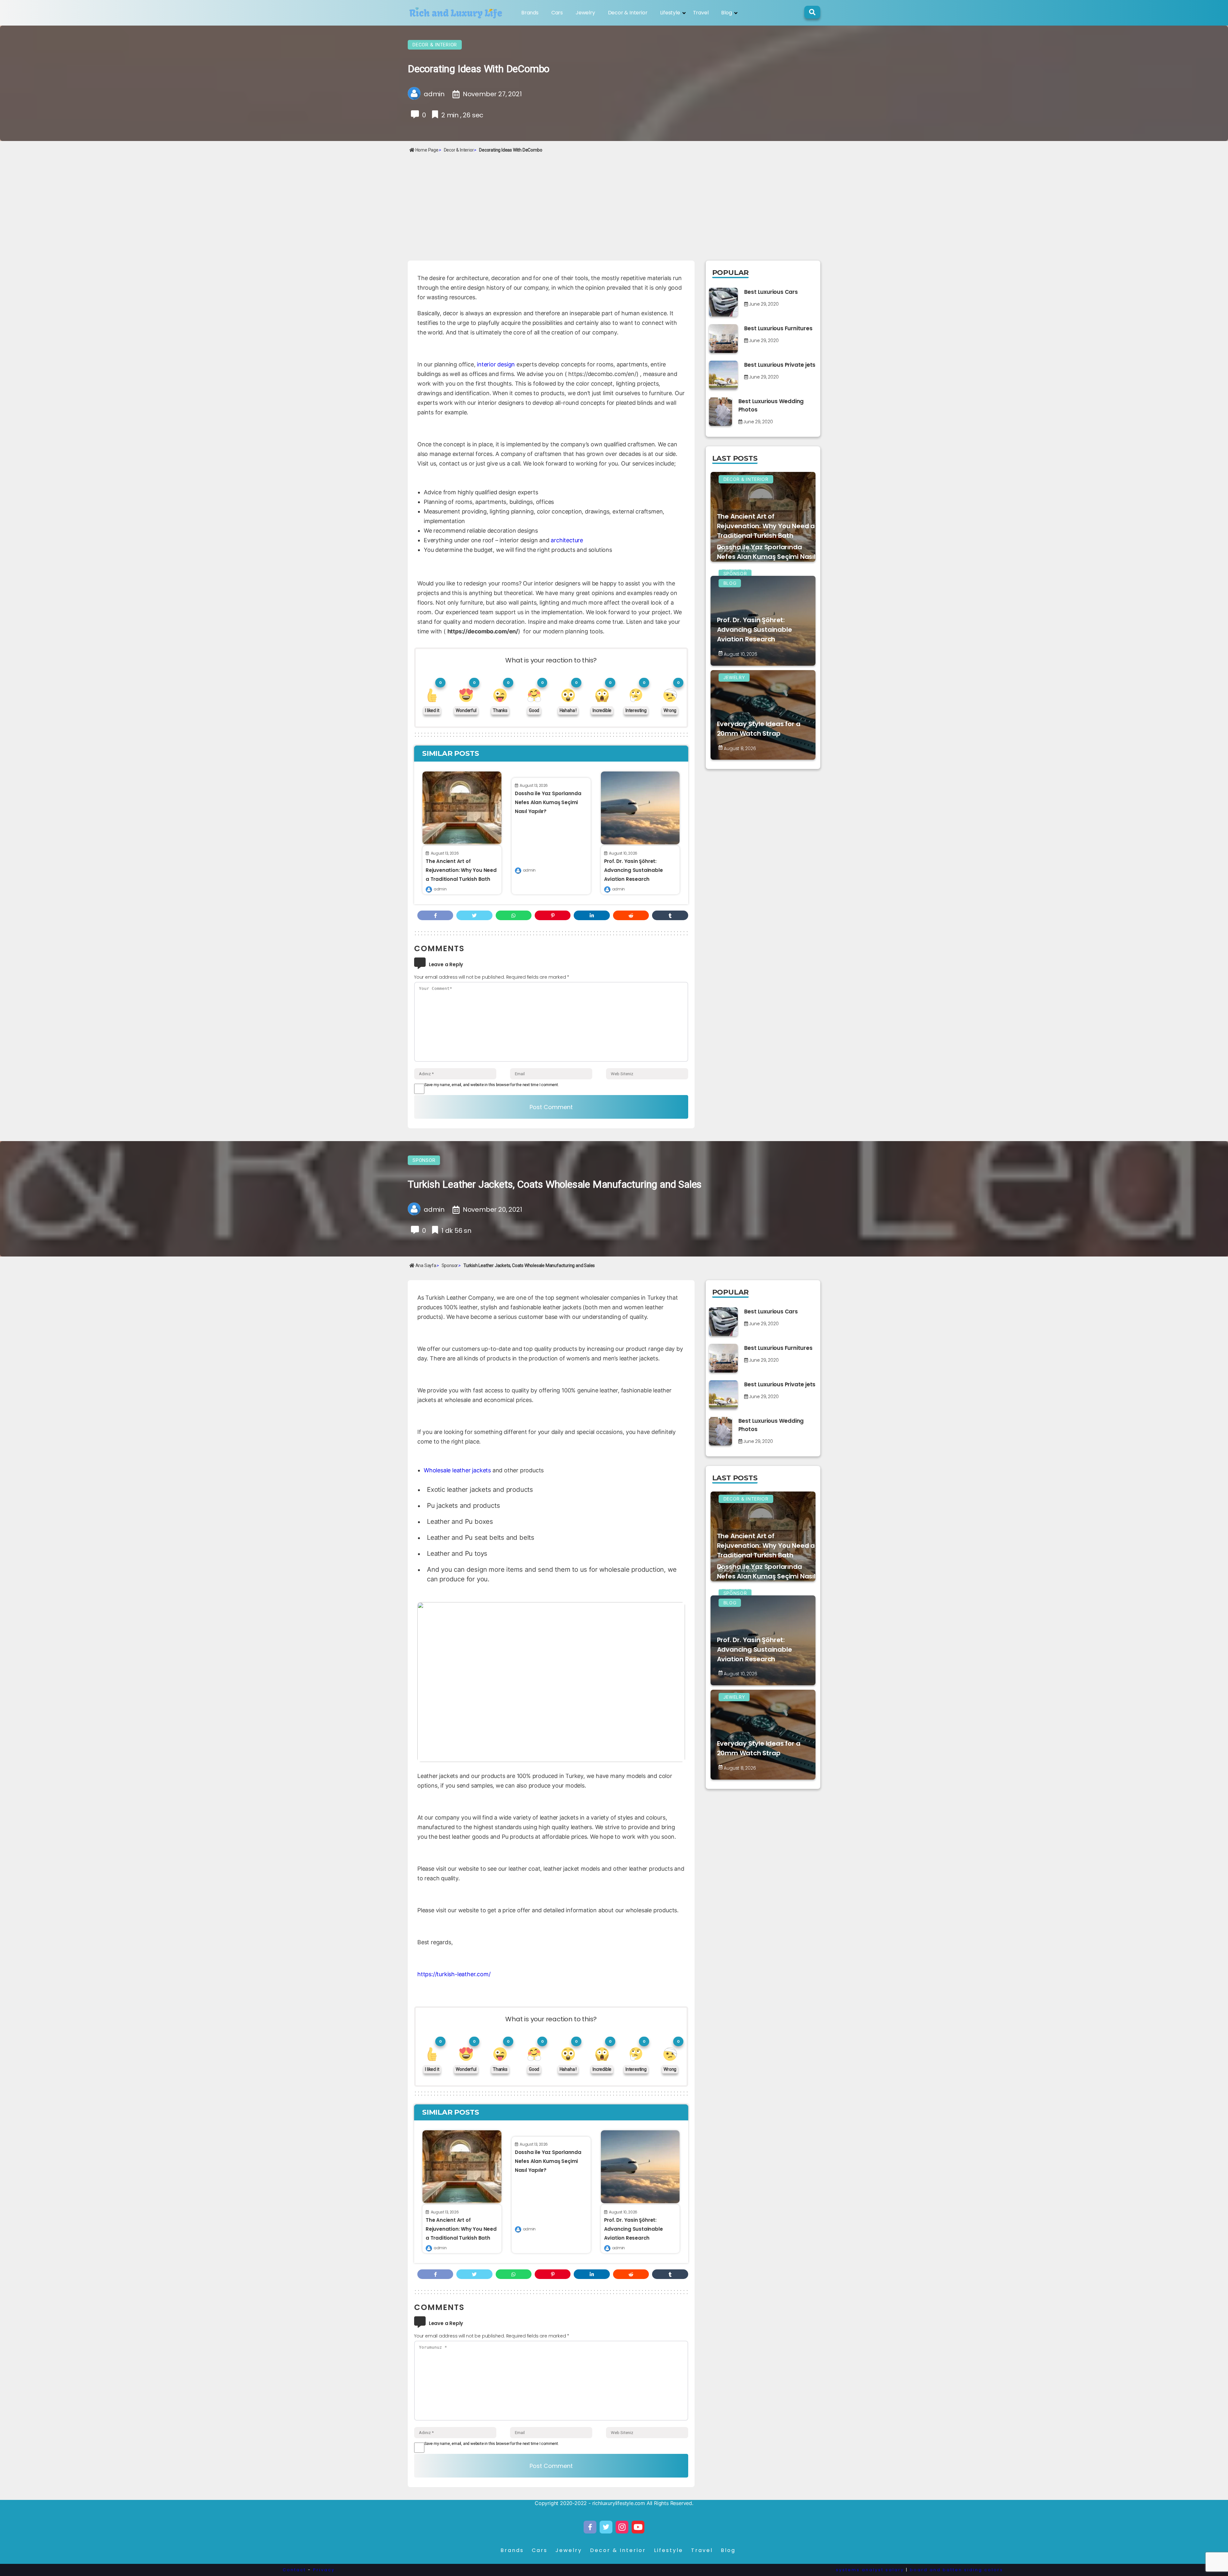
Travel (701, 13)
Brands (530, 13)
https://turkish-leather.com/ (454, 1974)
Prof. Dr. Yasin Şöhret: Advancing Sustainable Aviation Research (634, 870)
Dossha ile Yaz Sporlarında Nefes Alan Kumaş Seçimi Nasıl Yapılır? (548, 802)
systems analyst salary (870, 2570)
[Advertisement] (614, 203)
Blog (726, 13)
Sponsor (424, 1160)
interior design (496, 364)
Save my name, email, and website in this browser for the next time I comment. (492, 1085)
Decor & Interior (628, 13)
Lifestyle (670, 13)
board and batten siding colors (956, 2570)
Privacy (324, 2570)
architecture (567, 540)
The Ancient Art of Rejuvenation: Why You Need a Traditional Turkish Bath (461, 870)
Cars (557, 13)
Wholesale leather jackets (457, 1470)
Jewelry (585, 13)
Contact (294, 2570)
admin (440, 889)
